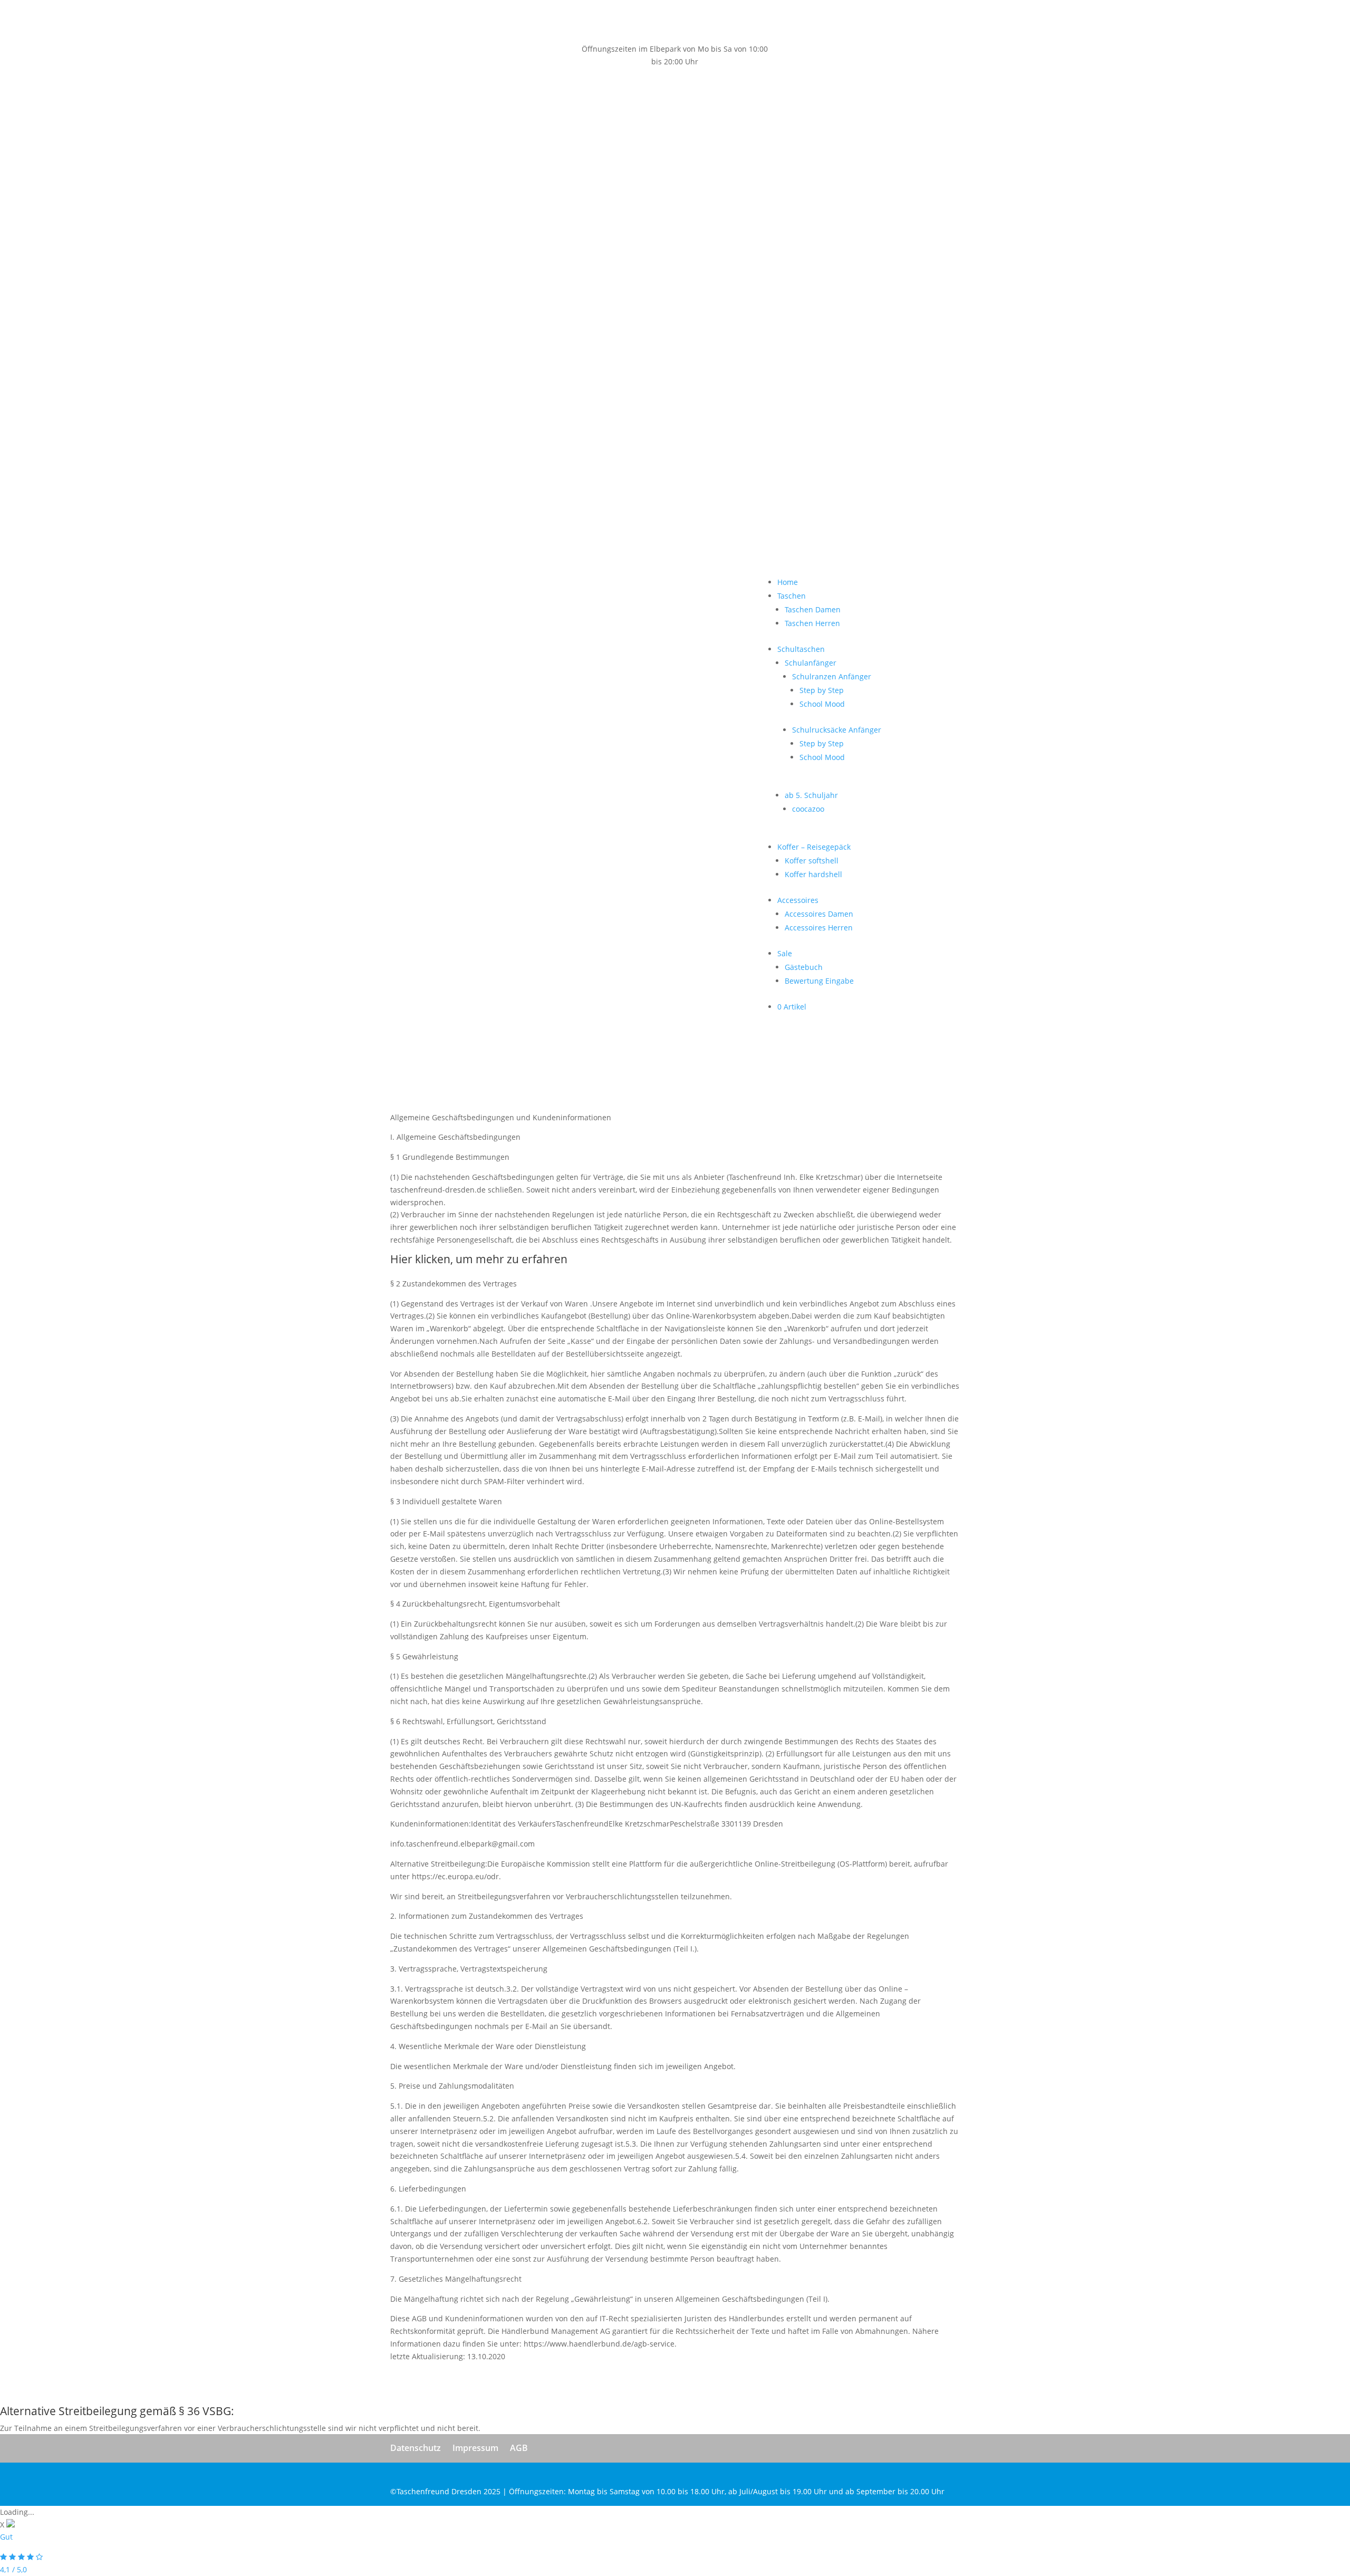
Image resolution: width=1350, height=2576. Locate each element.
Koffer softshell (574, 382)
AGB (519, 2448)
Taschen (554, 117)
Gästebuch (566, 488)
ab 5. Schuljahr (574, 316)
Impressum (475, 2448)
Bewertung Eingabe (582, 502)
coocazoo (571, 330)
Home (550, 103)
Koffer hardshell (576, 395)
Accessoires (561, 421)
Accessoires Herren (581, 449)
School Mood (585, 225)
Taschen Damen (575, 131)
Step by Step (584, 211)
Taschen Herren (575, 144)
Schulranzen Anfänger (594, 198)
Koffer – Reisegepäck (577, 368)
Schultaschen (564, 170)
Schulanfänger (573, 184)
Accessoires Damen (582, 435)
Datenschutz (416, 2448)
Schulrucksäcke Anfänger (599, 251)
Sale (547, 474)
